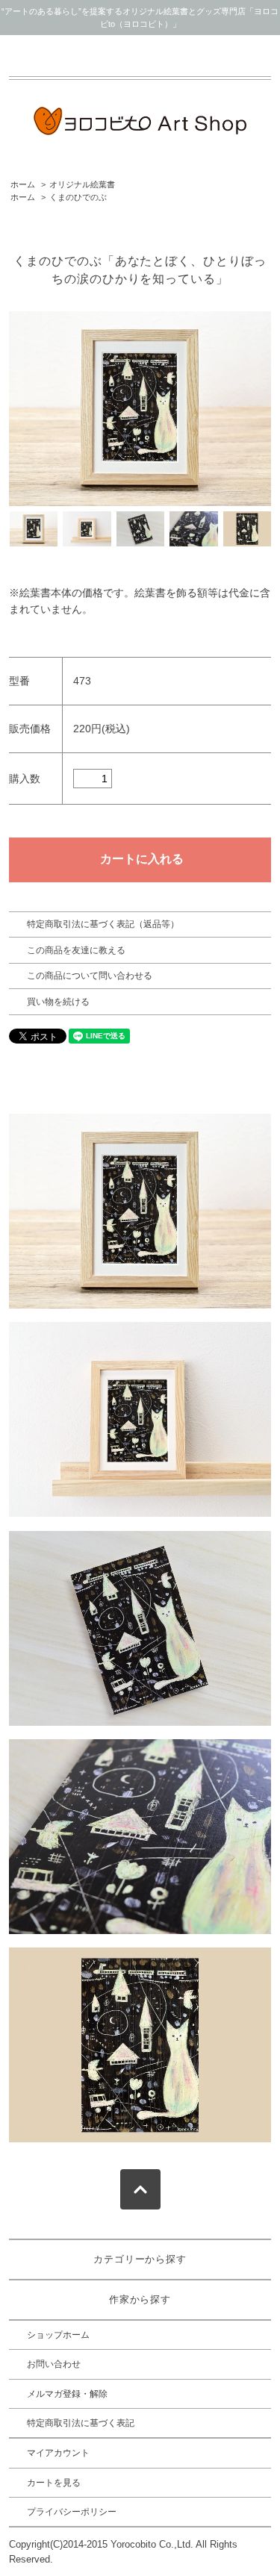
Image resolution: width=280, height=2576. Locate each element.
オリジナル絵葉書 (82, 184)
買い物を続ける (58, 1002)
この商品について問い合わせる (90, 976)
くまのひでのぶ (78, 197)
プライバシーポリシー (72, 2512)
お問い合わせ (54, 2364)
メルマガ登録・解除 (67, 2394)
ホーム (23, 184)
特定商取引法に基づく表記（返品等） (103, 924)
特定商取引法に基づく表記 (81, 2423)
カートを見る (54, 2483)
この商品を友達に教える (76, 950)
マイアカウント (58, 2453)
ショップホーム (58, 2335)
